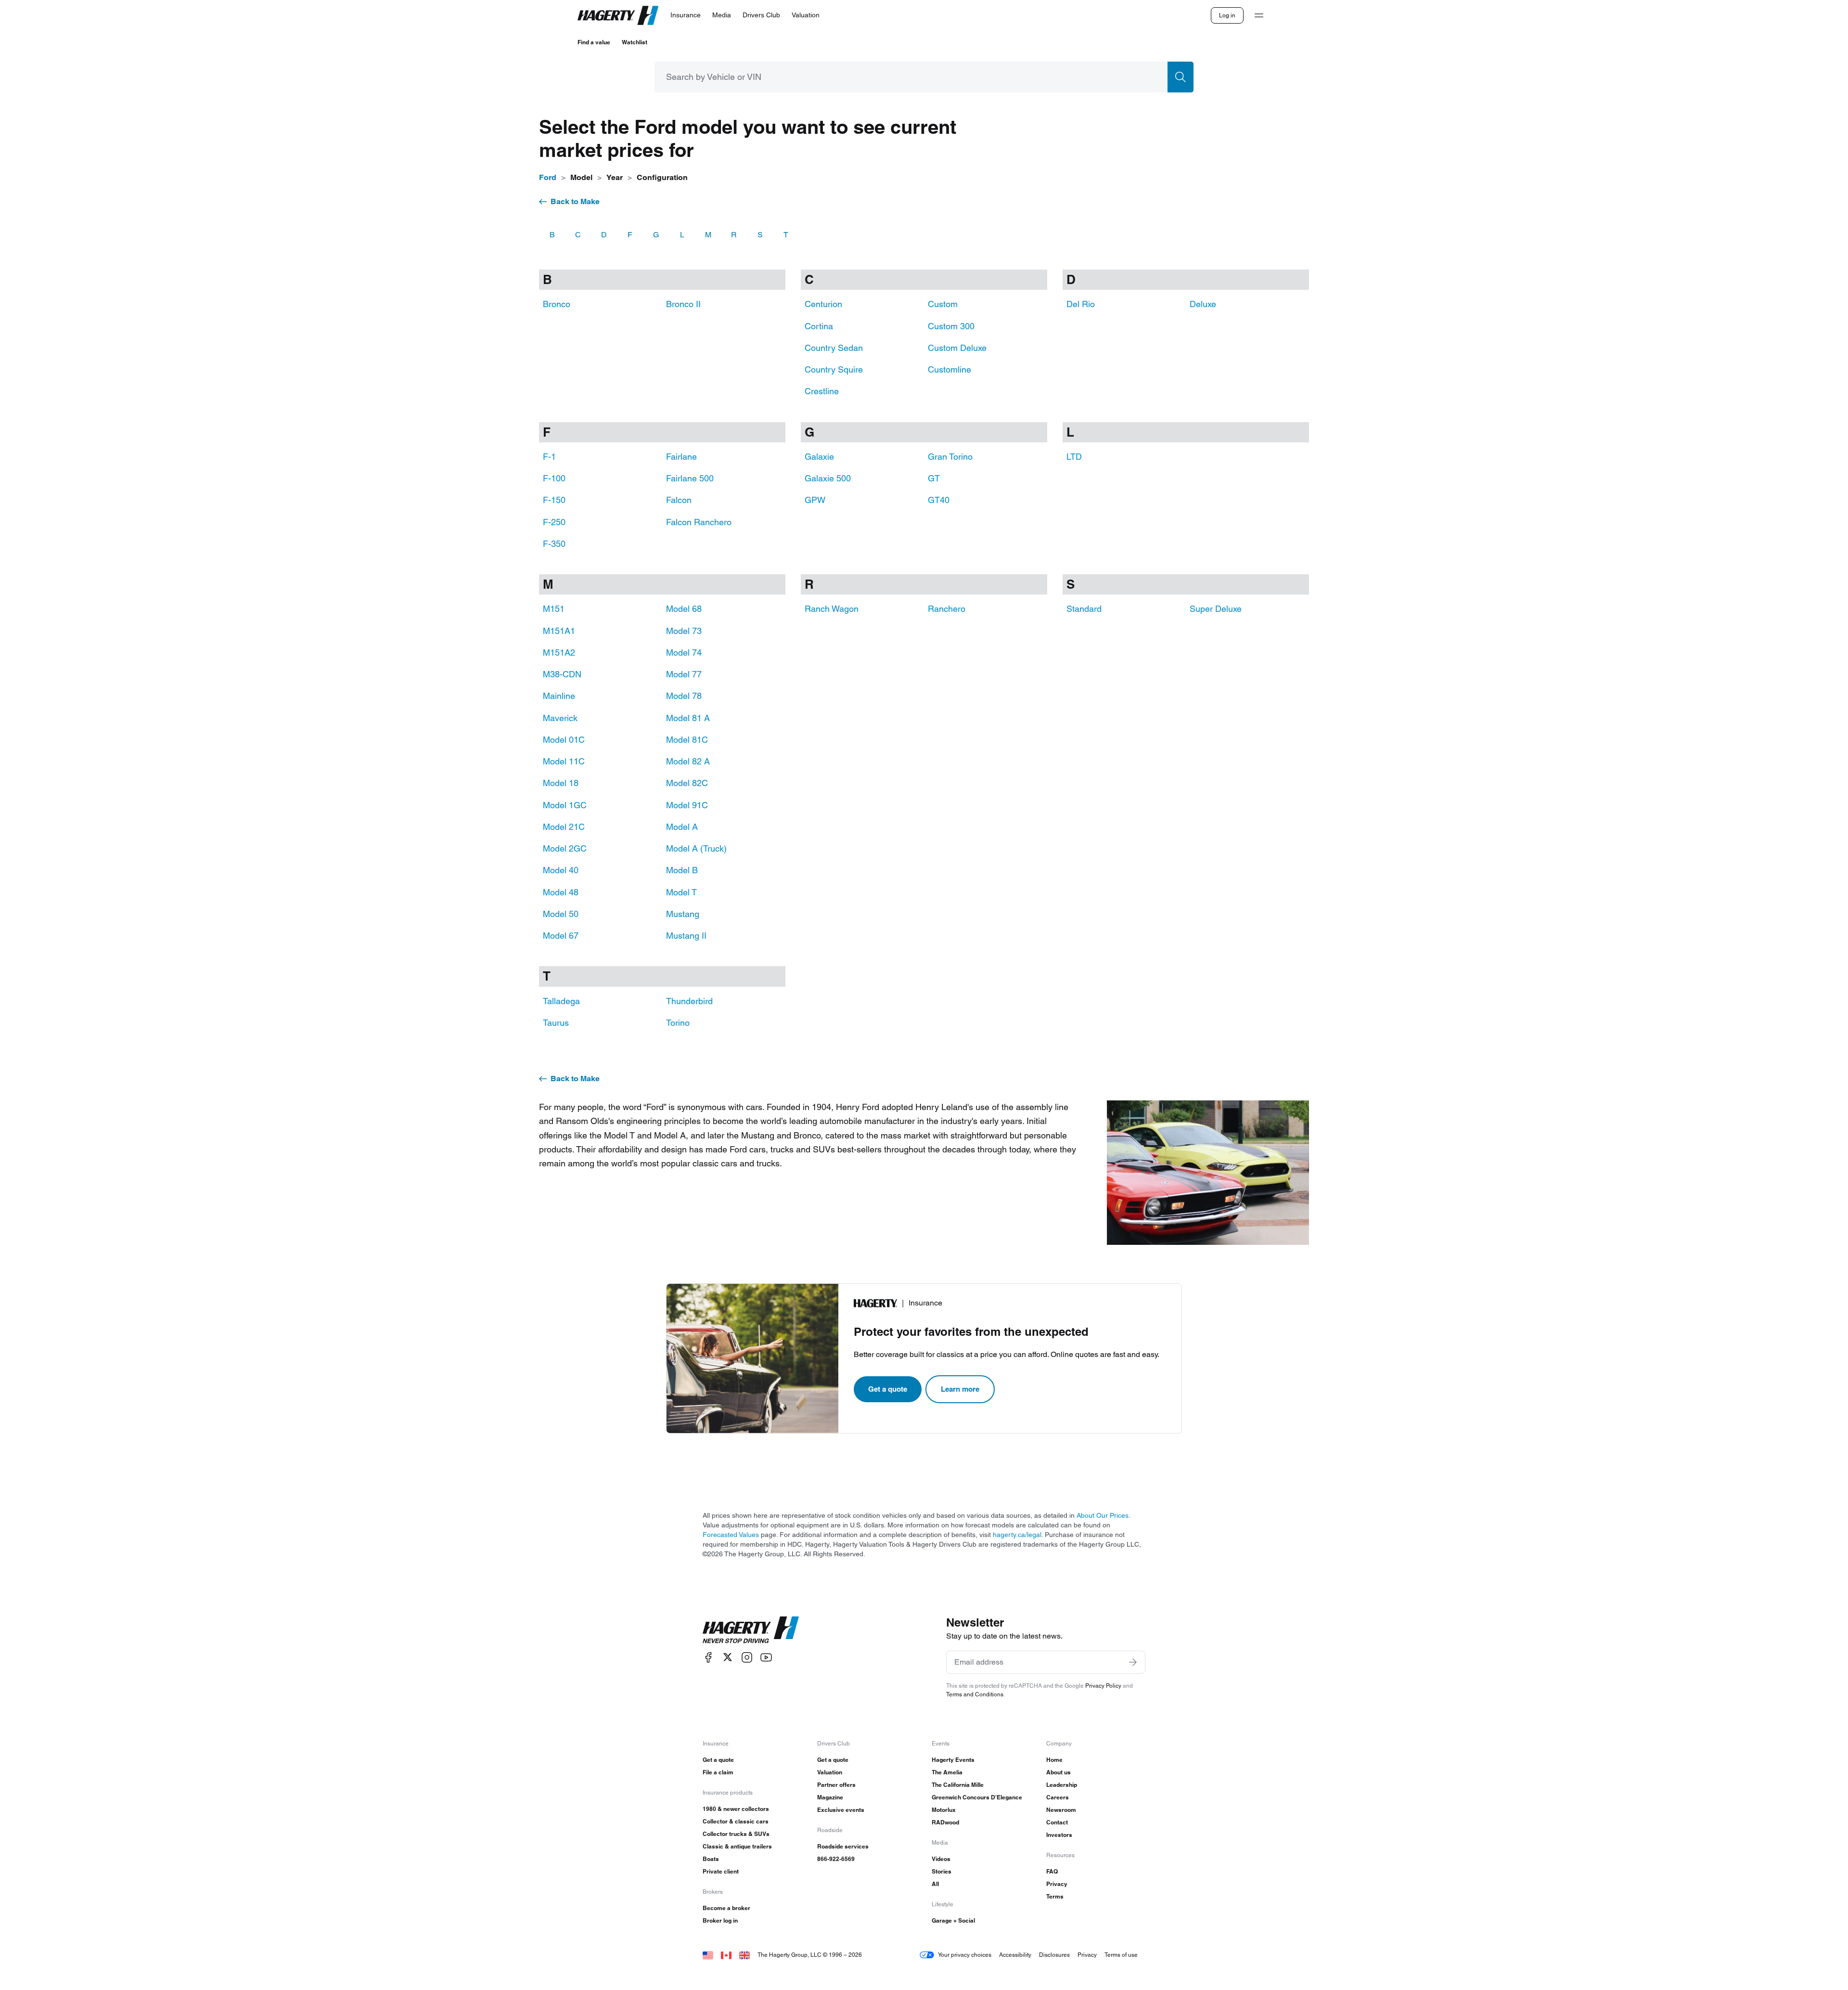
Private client (721, 1871)
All (935, 1884)
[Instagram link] (747, 1657)
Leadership (1062, 1785)
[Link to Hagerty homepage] (751, 1630)
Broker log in (720, 1920)
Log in (1227, 15)
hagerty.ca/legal (1017, 1535)
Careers (1058, 1797)
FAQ (1052, 1871)
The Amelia (947, 1772)
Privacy (1057, 1884)
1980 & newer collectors (736, 1809)
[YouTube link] (766, 1657)
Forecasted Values (731, 1535)
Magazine (830, 1797)
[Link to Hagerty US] (708, 1955)
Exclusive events (841, 1810)
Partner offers (836, 1785)
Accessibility (1015, 1955)
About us (1059, 1772)
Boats (711, 1859)
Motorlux (944, 1810)
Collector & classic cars (736, 1821)
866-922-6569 (836, 1859)
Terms (1055, 1896)
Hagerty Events (953, 1760)
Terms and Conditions (975, 1694)
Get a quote (888, 1389)
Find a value (594, 42)
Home (1054, 1760)
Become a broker (726, 1908)
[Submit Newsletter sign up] (1133, 1662)
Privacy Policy (1103, 1686)
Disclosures (1054, 1955)
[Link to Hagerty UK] (744, 1955)
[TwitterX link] (728, 1657)
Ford (548, 177)
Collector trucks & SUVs (736, 1834)
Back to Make (575, 201)
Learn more (960, 1389)
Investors (1059, 1835)
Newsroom (1061, 1810)
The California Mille (958, 1785)
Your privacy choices (965, 1955)
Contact (1057, 1822)
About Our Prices (1103, 1515)
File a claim (718, 1772)
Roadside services (843, 1846)
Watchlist (635, 42)
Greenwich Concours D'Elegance (977, 1797)
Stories (942, 1871)
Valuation (830, 1772)
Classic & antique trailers (737, 1846)
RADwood (945, 1822)
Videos (941, 1859)
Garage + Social (953, 1920)
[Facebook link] (708, 1657)
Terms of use (1121, 1955)
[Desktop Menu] (1259, 15)
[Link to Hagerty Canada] (726, 1955)
